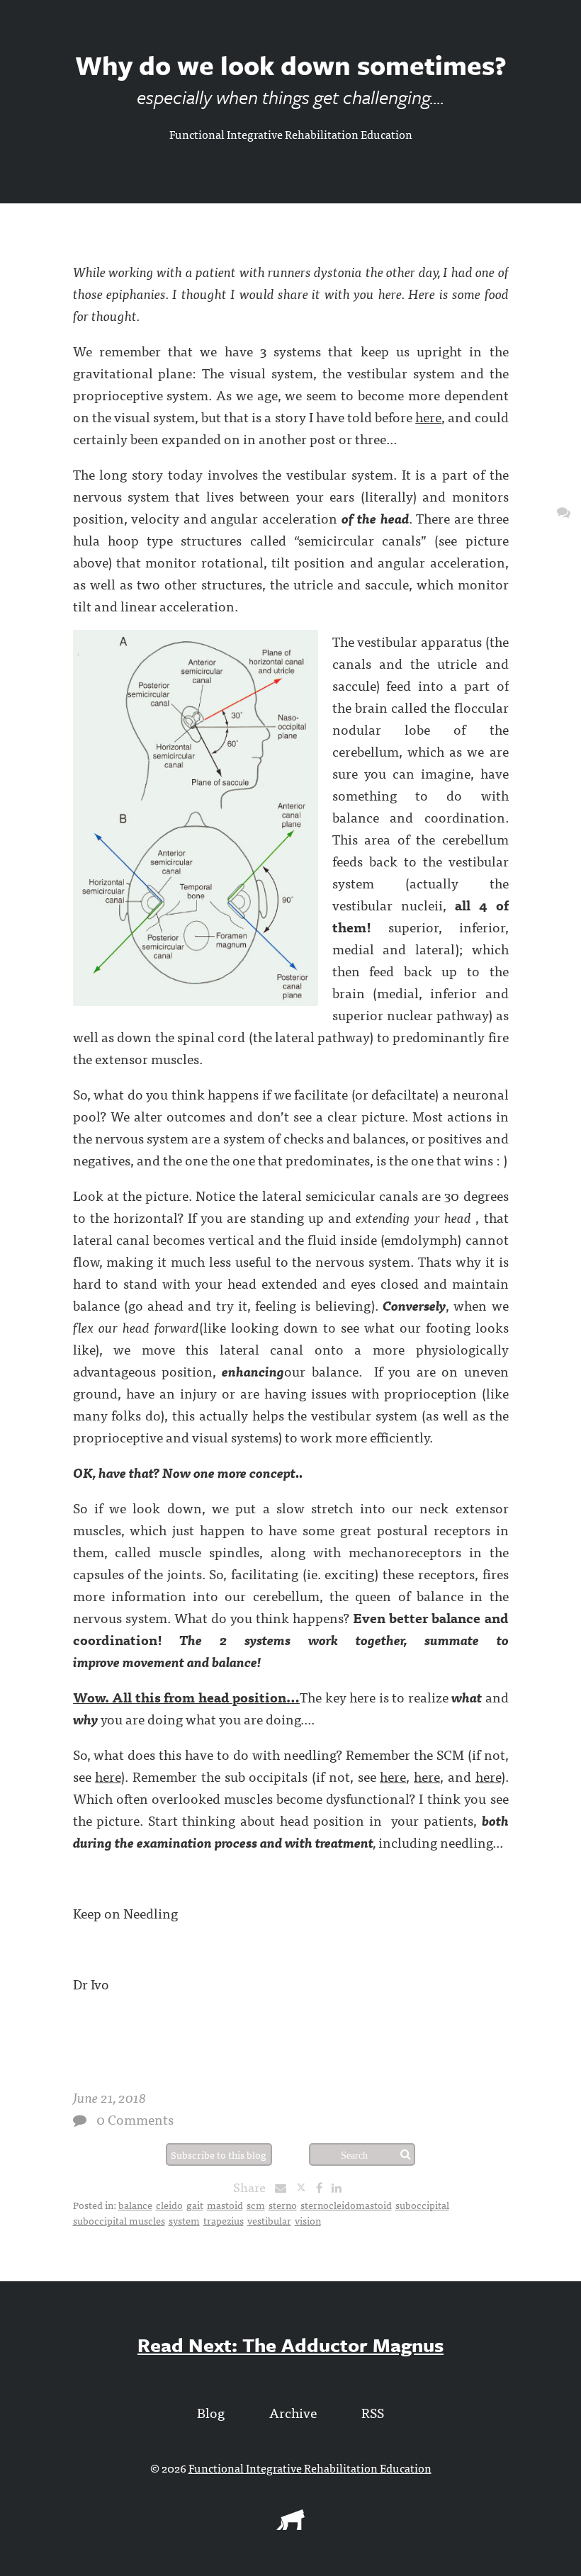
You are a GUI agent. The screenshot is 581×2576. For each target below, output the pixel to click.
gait (195, 2205)
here (428, 416)
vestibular (269, 2220)
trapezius (224, 2220)
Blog (211, 2412)
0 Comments (135, 2119)
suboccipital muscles (119, 2220)
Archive (293, 2412)
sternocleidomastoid (346, 2205)
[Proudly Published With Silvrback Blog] (290, 2525)
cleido (169, 2205)
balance (135, 2205)
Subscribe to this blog (219, 2154)
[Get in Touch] (564, 511)
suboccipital (422, 2205)
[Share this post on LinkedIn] (340, 2187)
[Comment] (80, 2120)
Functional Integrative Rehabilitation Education (291, 134)
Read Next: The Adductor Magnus (290, 2345)
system (184, 2220)
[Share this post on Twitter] (306, 2187)
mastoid (225, 2205)
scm (256, 2205)
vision (308, 2220)
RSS (373, 2412)
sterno (283, 2205)
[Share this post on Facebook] (323, 2187)
